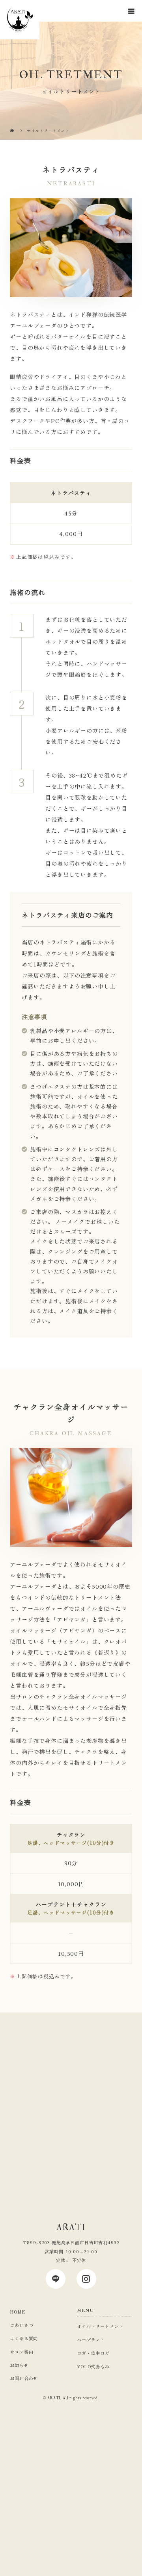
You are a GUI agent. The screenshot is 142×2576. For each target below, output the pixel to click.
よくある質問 (24, 2338)
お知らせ (19, 2365)
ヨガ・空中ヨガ (93, 2353)
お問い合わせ (24, 2378)
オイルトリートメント (100, 2326)
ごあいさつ (21, 2325)
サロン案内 (21, 2352)
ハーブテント (91, 2339)
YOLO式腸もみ (93, 2366)
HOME (17, 2312)
